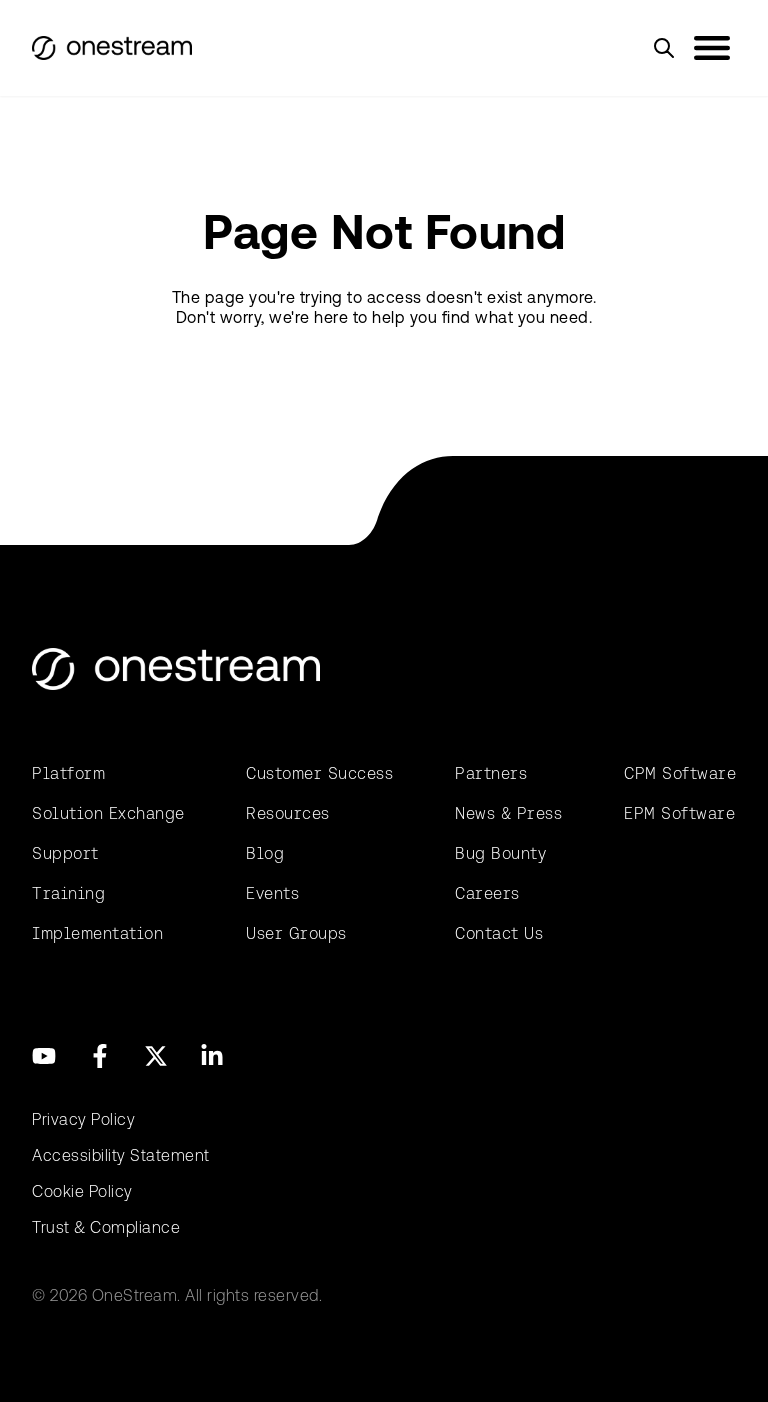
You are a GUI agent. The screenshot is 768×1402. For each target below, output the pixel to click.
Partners (491, 773)
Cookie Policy (82, 1191)
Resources (288, 813)
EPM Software (679, 813)
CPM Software (680, 773)
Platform (68, 773)
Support (65, 853)
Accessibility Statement (121, 1155)
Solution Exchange (108, 813)
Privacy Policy (83, 1119)
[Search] (664, 48)
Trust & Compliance (106, 1227)
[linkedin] (212, 1056)
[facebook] (100, 1056)
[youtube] (44, 1056)
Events (272, 893)
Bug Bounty (500, 853)
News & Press (508, 813)
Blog (265, 853)
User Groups (296, 933)
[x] (156, 1056)
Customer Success (319, 773)
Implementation (97, 933)
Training (68, 893)
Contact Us (499, 933)
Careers (487, 893)
